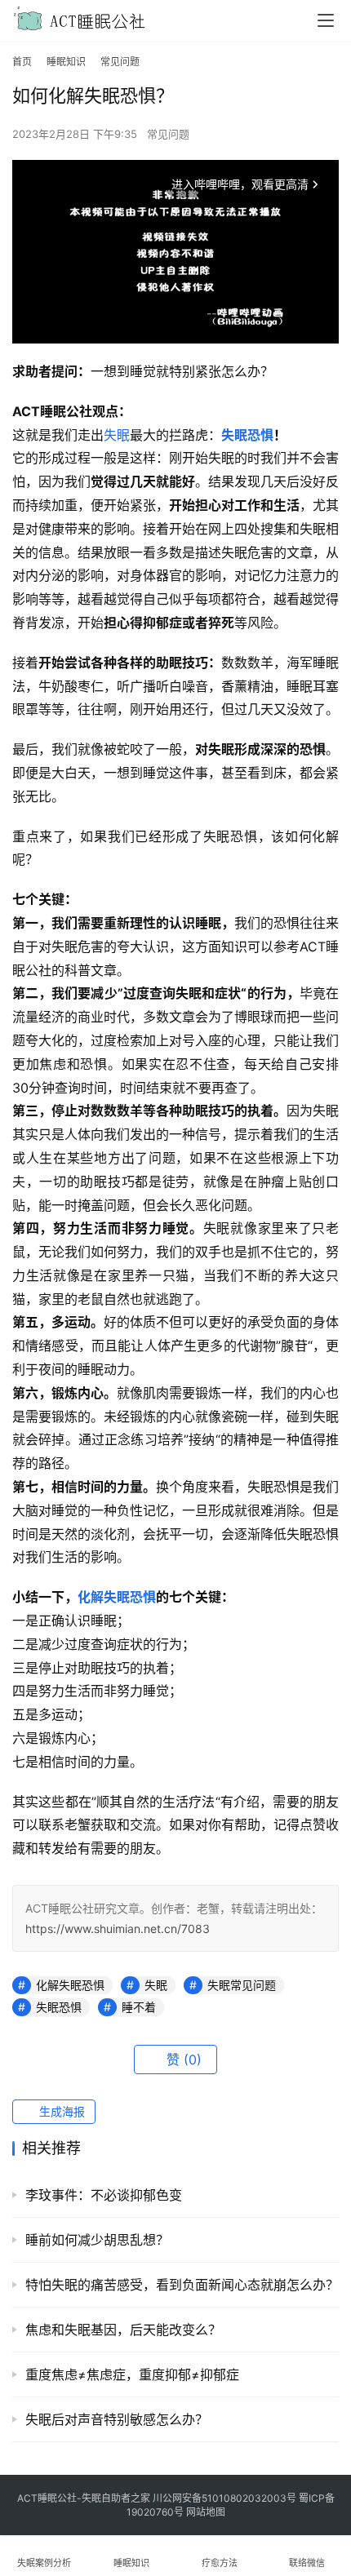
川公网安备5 (180, 2498)
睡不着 (139, 2007)
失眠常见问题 (242, 1985)
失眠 (117, 435)
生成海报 (60, 2111)
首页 (22, 62)
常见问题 (168, 134)
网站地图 (206, 2512)
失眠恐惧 (247, 435)
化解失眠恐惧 (117, 1597)
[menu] (326, 20)
